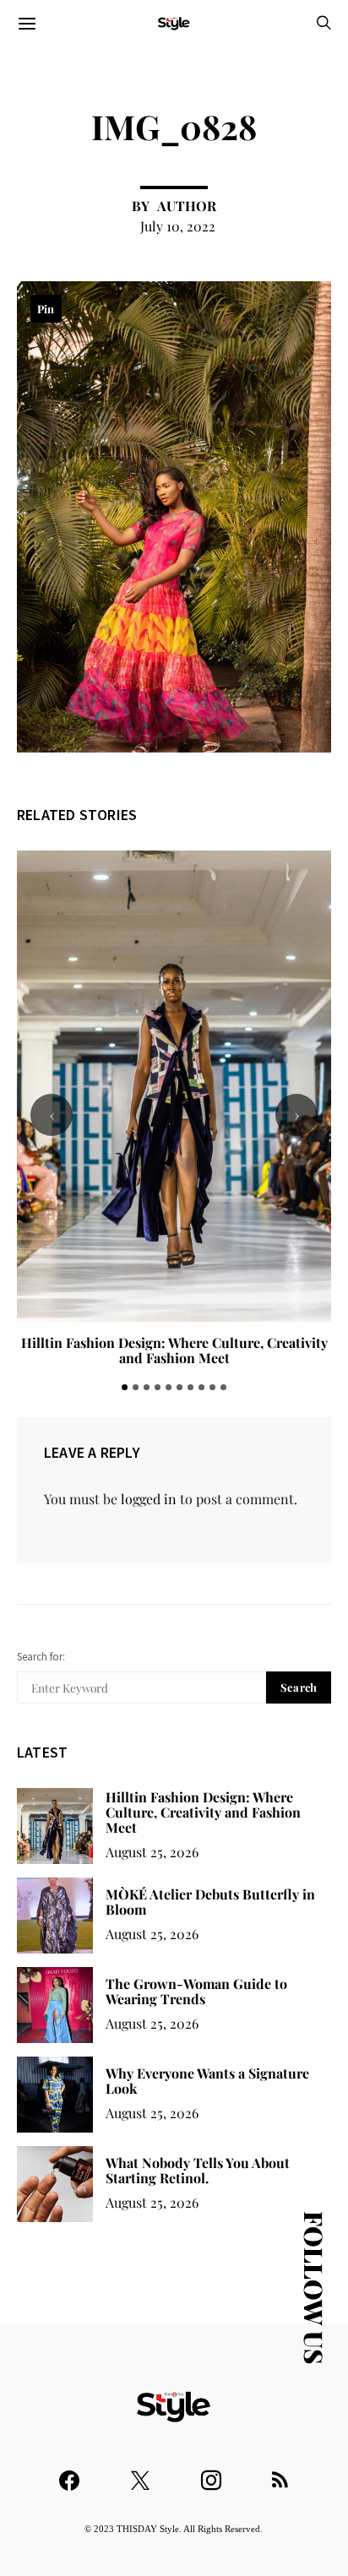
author (187, 206)
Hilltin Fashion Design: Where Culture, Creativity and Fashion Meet (174, 1350)
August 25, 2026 (152, 1852)
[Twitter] (140, 2473)
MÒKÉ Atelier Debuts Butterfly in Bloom (210, 1902)
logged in (149, 1499)
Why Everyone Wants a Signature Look (207, 2081)
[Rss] (280, 2473)
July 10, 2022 (178, 226)
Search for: (41, 1657)
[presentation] (52, 1115)
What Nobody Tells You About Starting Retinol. (198, 2170)
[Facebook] (69, 2473)
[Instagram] (211, 2473)
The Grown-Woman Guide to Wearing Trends (196, 1991)
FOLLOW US (314, 2288)
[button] (125, 1387)
